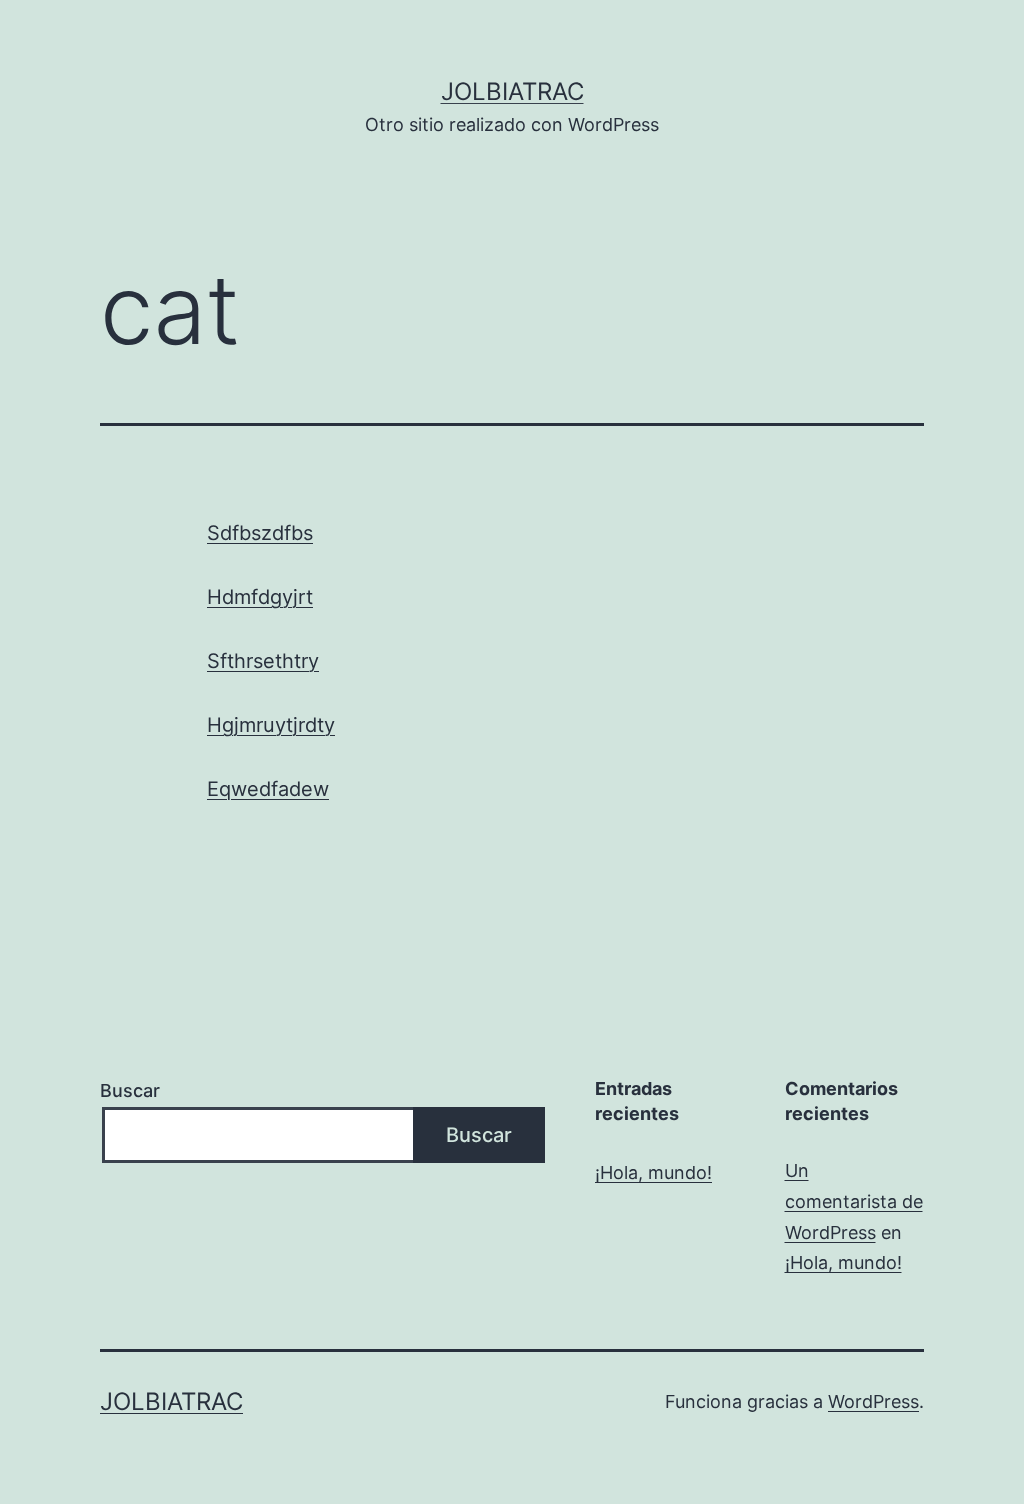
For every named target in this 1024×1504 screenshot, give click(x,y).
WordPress (873, 1401)
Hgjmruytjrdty (271, 725)
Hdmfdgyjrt (260, 597)
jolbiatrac (512, 91)
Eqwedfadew (268, 789)
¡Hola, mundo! (653, 1172)
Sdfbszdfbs (260, 533)
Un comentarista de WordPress (854, 1201)
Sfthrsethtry (263, 661)
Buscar (130, 1090)
